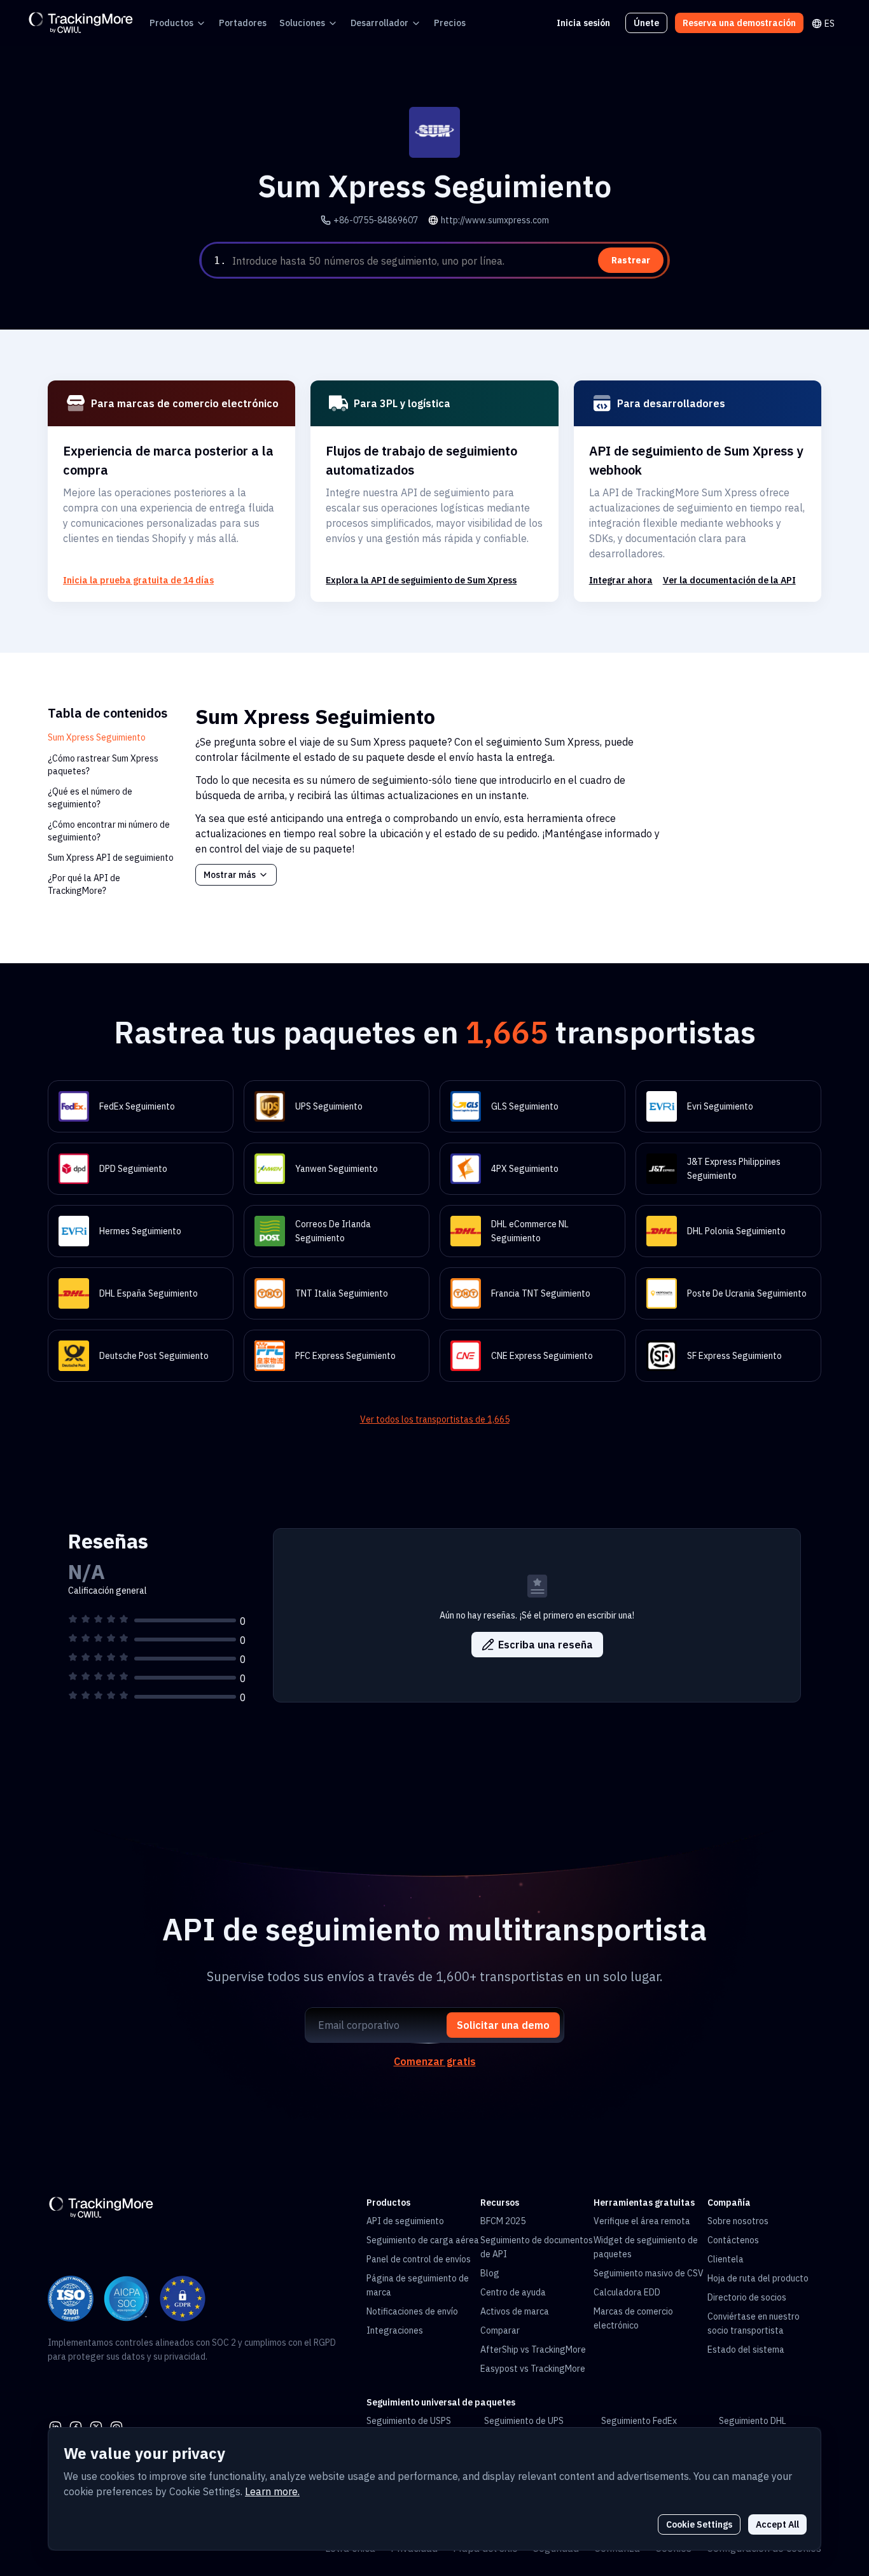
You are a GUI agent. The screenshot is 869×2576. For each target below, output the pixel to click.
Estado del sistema (746, 2350)
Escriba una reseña (546, 1645)
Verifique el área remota (642, 2221)
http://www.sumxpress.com (495, 220)
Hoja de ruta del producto (758, 2278)
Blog (490, 2273)
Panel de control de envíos (419, 2259)
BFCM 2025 (503, 2221)
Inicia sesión (583, 23)
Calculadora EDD (627, 2292)
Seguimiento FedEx (639, 2421)
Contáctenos (733, 2240)
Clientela (726, 2259)
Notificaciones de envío (412, 2311)
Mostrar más (230, 875)
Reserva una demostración (739, 23)
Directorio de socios (747, 2297)
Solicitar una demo (503, 2025)
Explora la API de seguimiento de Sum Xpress (421, 580)
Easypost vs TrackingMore (533, 2369)
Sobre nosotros (738, 2221)
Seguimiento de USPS (409, 2421)
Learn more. (272, 2491)
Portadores (243, 23)
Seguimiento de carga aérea (423, 2240)
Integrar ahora (621, 580)
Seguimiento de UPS (524, 2421)
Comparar (500, 2330)
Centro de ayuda (513, 2292)
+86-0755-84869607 (376, 220)
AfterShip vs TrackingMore (533, 2350)
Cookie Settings (699, 2524)
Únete (646, 23)
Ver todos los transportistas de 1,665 (435, 1419)
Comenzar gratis (435, 2061)
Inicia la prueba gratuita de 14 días (138, 580)
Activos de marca (515, 2311)
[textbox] (448, 261)
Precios (450, 23)
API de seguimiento (405, 2221)
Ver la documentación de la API (729, 580)
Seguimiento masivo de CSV (649, 2273)
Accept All (777, 2524)
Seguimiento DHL (753, 2421)
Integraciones (395, 2330)
